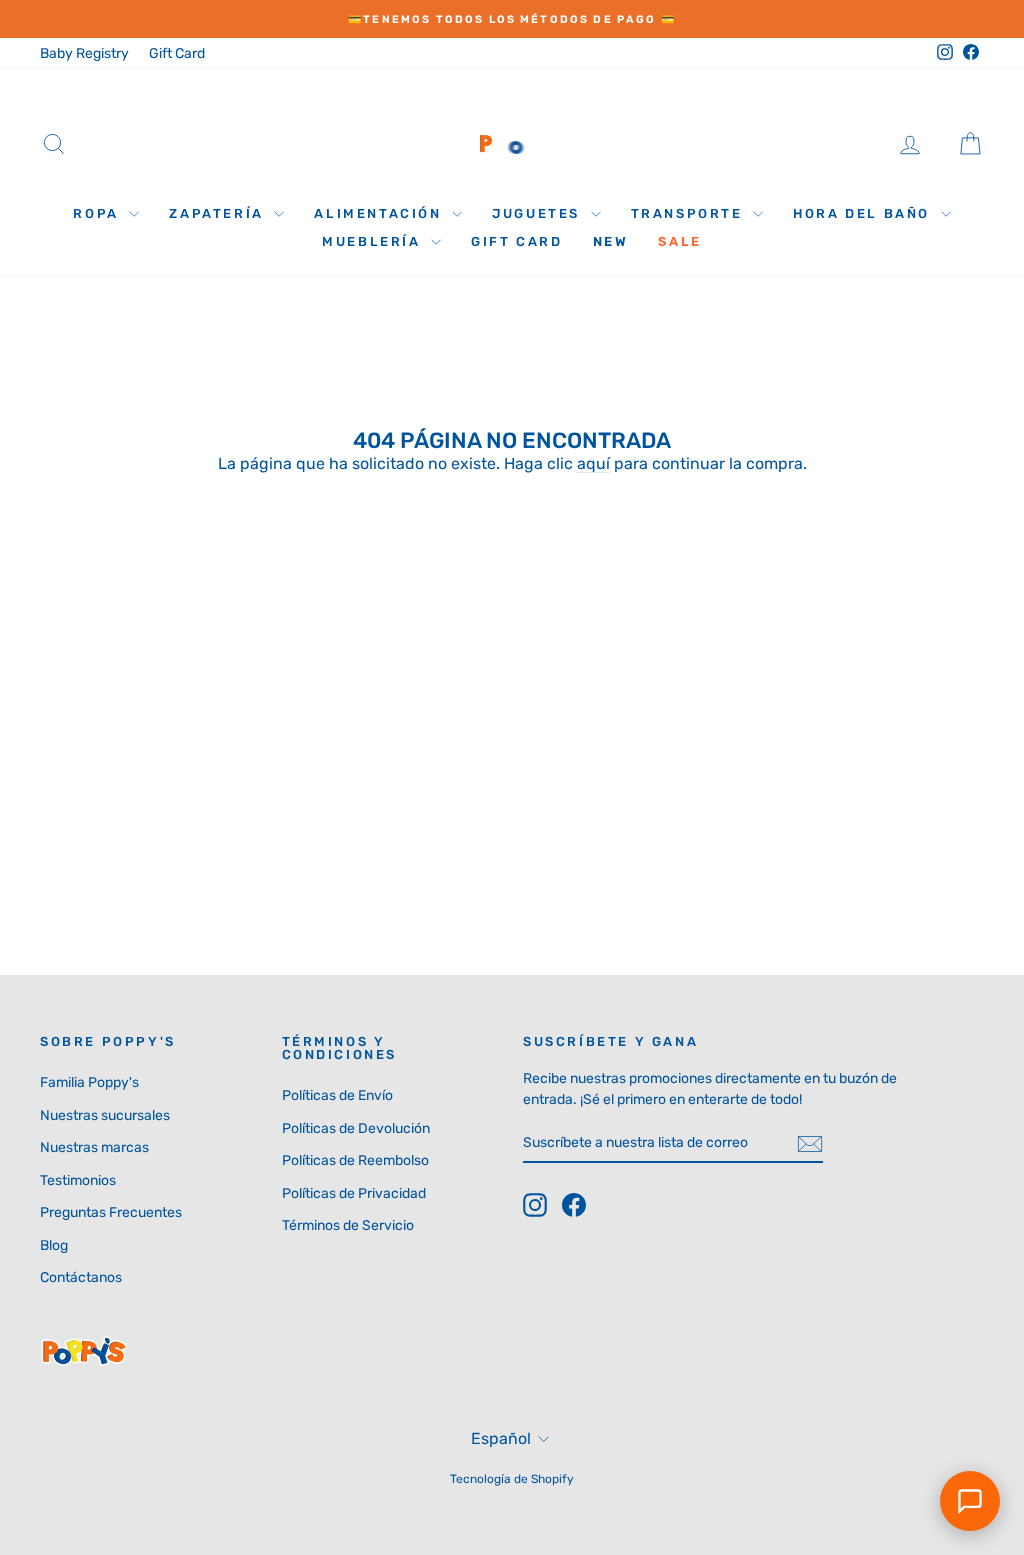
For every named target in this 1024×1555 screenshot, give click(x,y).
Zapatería (219, 213)
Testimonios (78, 1180)
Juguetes (538, 213)
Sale (679, 241)
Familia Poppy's (89, 1082)
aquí (593, 463)
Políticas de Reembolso (355, 1160)
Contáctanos (81, 1277)
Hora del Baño (864, 213)
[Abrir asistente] (970, 1501)
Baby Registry (84, 53)
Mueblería (374, 241)
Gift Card (177, 53)
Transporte (690, 213)
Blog (54, 1245)
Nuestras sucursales (105, 1115)
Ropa (98, 213)
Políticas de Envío (337, 1095)
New (611, 241)
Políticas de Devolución (356, 1128)
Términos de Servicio (348, 1225)
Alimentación (380, 213)
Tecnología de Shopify (512, 1479)
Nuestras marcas (94, 1147)
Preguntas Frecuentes (111, 1212)
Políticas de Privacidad (354, 1193)
